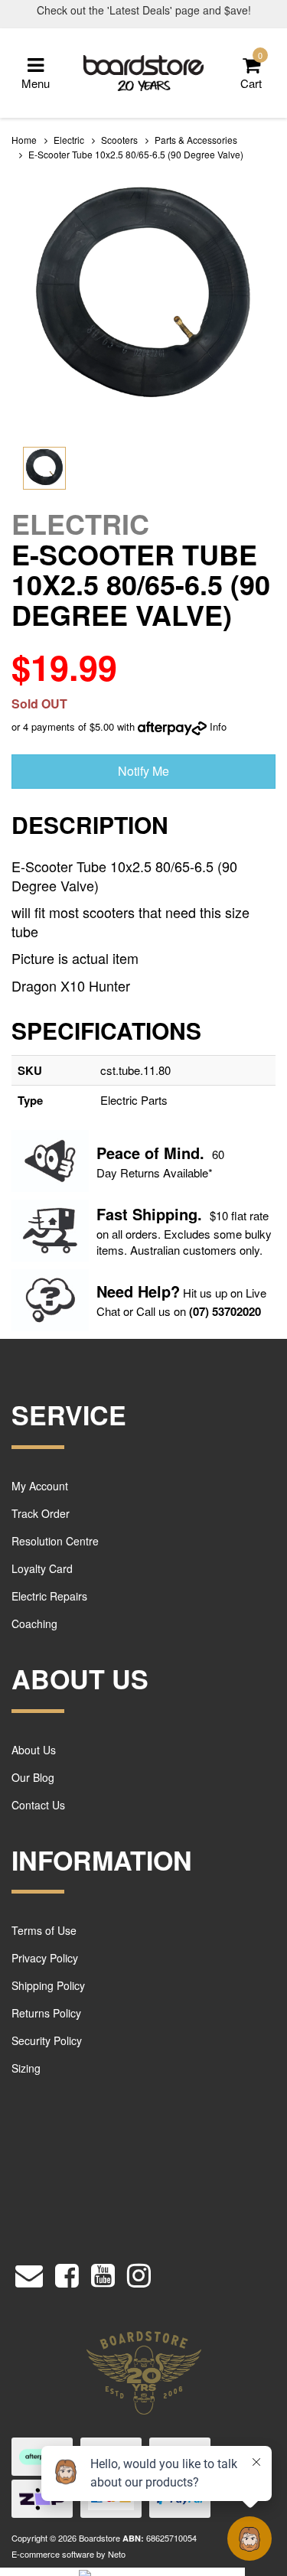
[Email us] (29, 2272)
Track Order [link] (41, 1513)
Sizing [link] (26, 2068)
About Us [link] (34, 1750)
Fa (105, 1214)
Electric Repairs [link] (49, 1596)
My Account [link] (40, 1486)
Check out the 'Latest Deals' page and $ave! (144, 10)
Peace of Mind (148, 1153)
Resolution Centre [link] (55, 1541)
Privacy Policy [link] (45, 1958)
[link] (67, 2272)
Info (218, 726)
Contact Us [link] (38, 1805)
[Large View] (44, 468)
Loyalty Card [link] (42, 1568)
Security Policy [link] (47, 2040)
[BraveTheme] (144, 72)
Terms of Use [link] (44, 1930)
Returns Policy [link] (46, 2013)
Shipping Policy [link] (48, 1985)
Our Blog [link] (33, 1777)
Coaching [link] (34, 1623)
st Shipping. (158, 1214)
